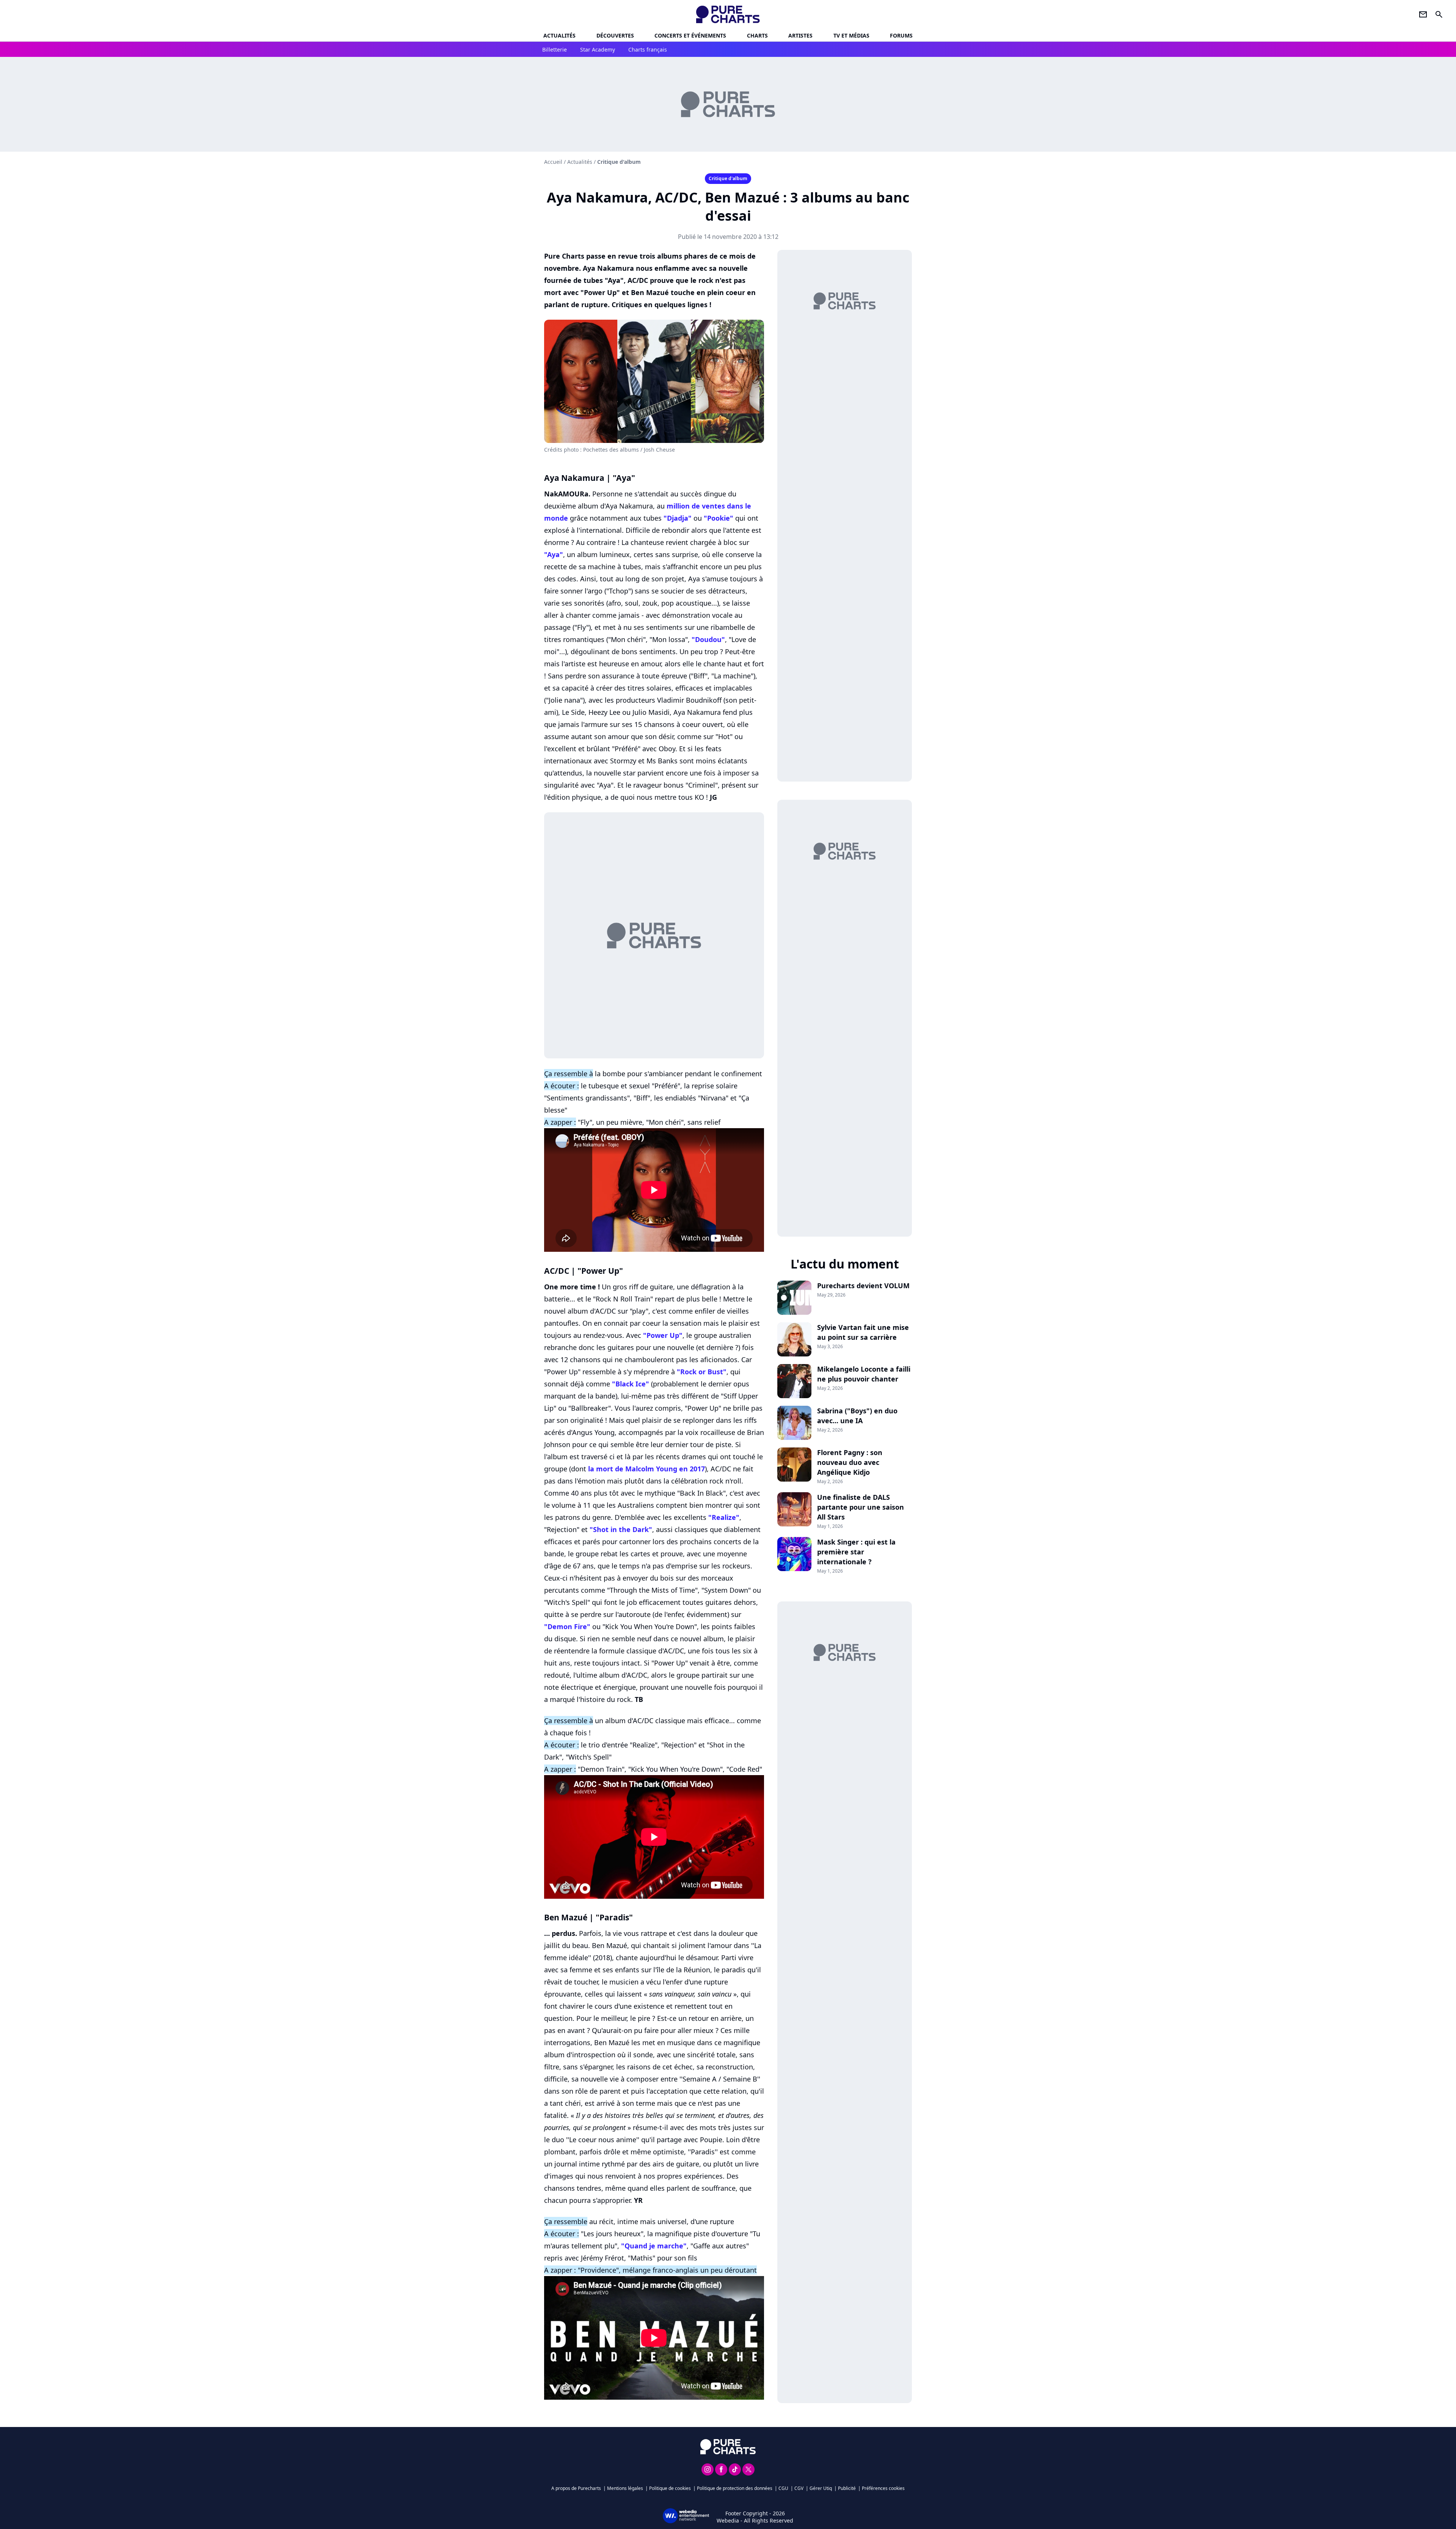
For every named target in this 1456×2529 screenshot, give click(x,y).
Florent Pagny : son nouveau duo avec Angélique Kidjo (850, 1462)
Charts (757, 35)
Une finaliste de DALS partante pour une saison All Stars (861, 1507)
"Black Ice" (631, 1384)
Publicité (847, 2488)
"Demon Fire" (567, 1626)
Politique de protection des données (735, 2488)
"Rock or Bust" (702, 1372)
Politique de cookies (670, 2488)
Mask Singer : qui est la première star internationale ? (856, 1552)
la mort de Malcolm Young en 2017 (646, 1469)
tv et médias (851, 35)
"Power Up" (663, 1335)
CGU (783, 2488)
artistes (800, 35)
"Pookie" (719, 518)
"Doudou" (708, 639)
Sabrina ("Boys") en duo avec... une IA (857, 1416)
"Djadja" (678, 518)
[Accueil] (728, 14)
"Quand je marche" (654, 2246)
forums (901, 35)
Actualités (559, 35)
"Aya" (554, 554)
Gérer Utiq (821, 2488)
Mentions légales (625, 2488)
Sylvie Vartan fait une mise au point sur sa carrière (863, 1332)
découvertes (615, 35)
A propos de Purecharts (576, 2488)
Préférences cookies (883, 2488)
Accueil (553, 162)
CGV (799, 2488)
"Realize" (724, 1517)
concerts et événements (690, 35)
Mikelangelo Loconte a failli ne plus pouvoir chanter (864, 1374)
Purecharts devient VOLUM (863, 1286)
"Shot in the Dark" (621, 1529)
